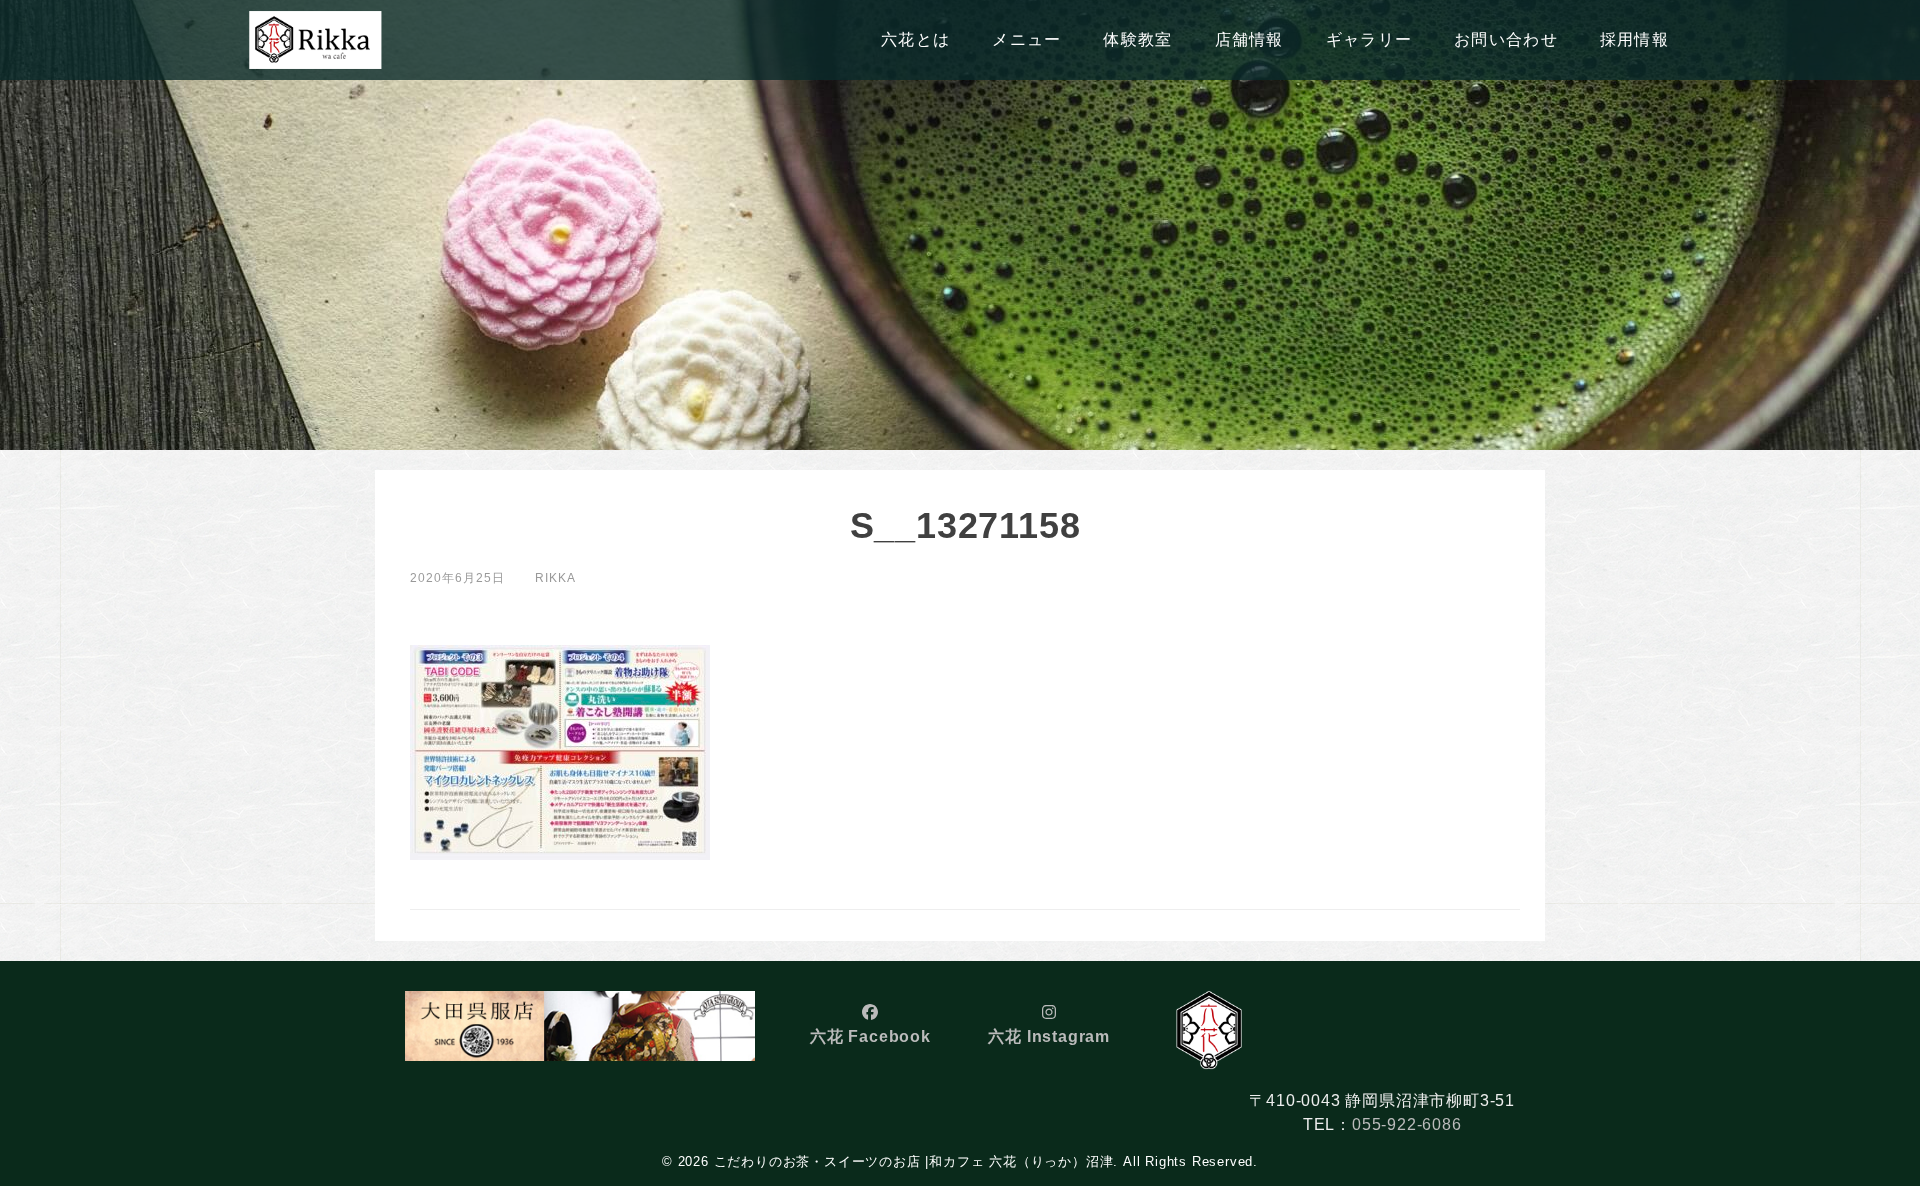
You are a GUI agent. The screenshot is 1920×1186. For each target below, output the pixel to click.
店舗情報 (1249, 39)
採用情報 (1634, 39)
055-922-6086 (1407, 1124)
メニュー (1026, 39)
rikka (555, 578)
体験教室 (1137, 39)
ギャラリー (1369, 39)
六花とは (915, 39)
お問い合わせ (1506, 39)
